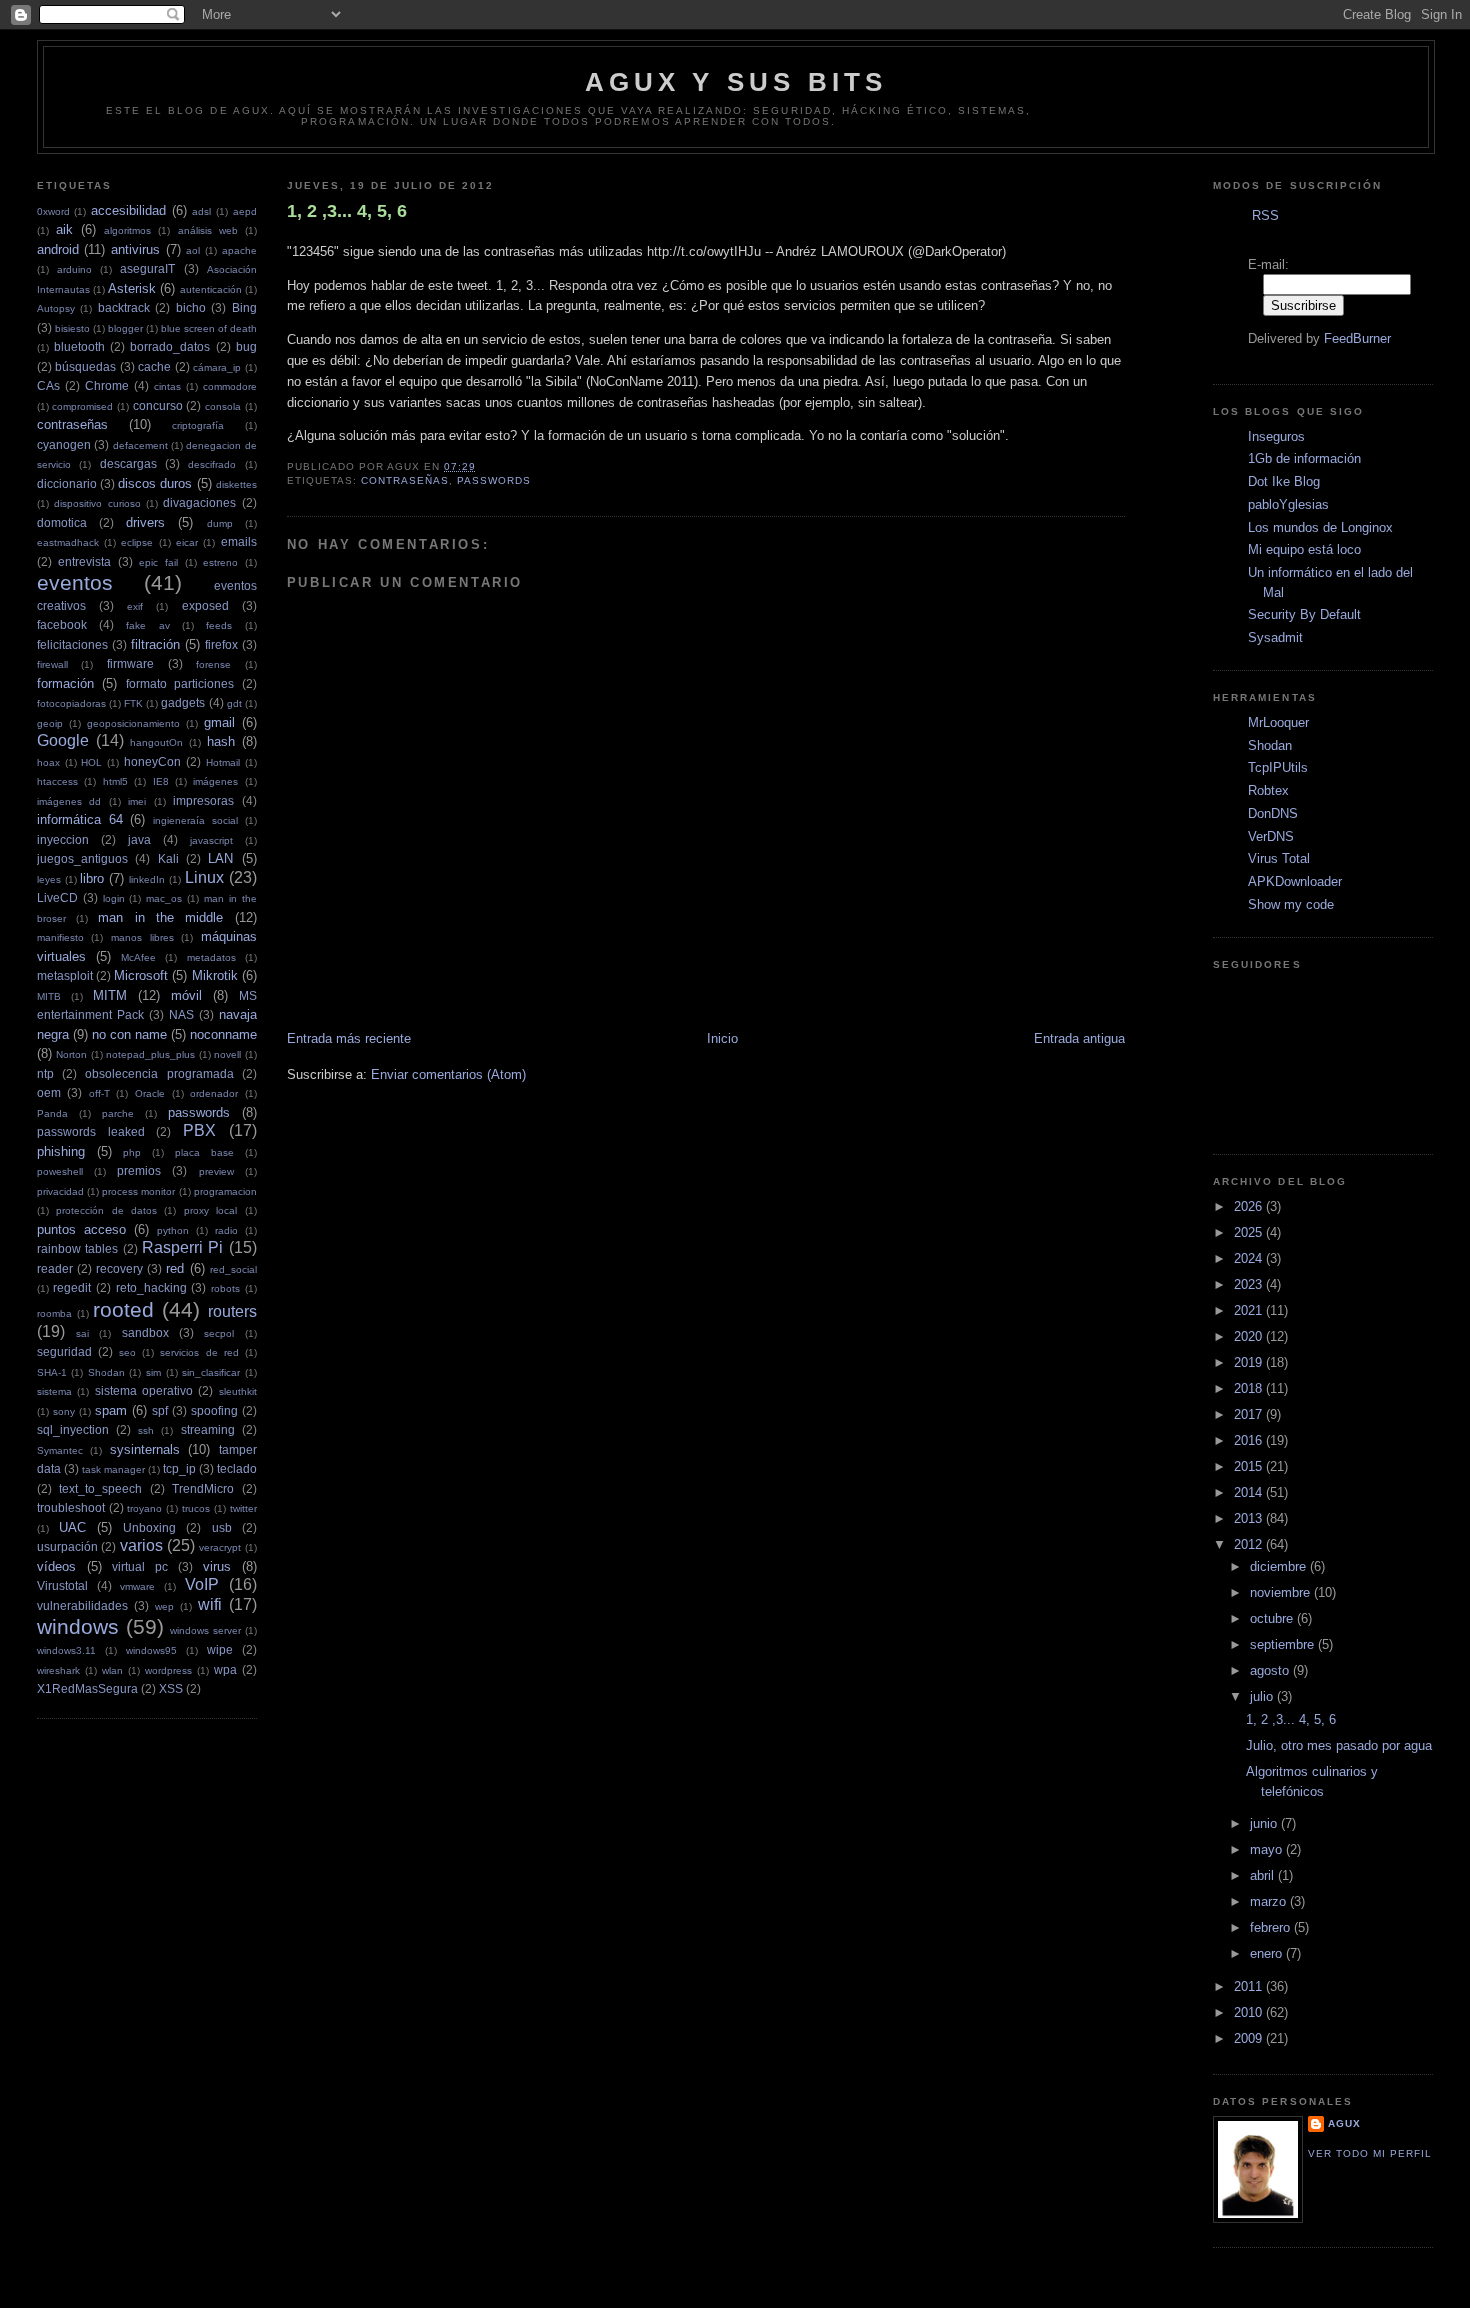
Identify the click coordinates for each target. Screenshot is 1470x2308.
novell (227, 1054)
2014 (1250, 1492)
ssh (146, 1430)
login (114, 898)
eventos (75, 582)
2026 (1250, 1206)
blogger (125, 328)
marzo (1270, 1901)
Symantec (60, 1450)
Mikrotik (215, 975)
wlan (112, 1670)
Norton (71, 1054)
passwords (199, 1112)
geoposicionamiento (133, 723)
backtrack (124, 307)
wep (164, 1606)
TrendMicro (203, 1488)
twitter (243, 1508)
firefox (221, 644)
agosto (1271, 1670)
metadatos (211, 957)
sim (153, 1372)
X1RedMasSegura (87, 1688)
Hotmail (223, 762)
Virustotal (62, 1585)
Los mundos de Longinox (1320, 527)
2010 (1250, 2012)
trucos (196, 1508)
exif (135, 606)
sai (82, 1333)
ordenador (214, 1093)
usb (222, 1527)
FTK (133, 703)
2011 (1250, 1986)
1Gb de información (1304, 458)
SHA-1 (52, 1372)
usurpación (67, 1546)
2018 (1250, 1388)
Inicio (722, 1038)
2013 (1250, 1518)
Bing (244, 307)
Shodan (106, 1372)
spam (111, 1410)
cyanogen (64, 444)
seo (127, 1352)
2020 (1250, 1336)
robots (225, 1288)
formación (65, 683)
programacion (225, 1191)
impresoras (203, 800)
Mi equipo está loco (1304, 549)
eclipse (137, 542)
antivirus (135, 249)
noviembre (1282, 1592)
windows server (205, 1630)
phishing (61, 1151)
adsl (201, 211)
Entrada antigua (1079, 1038)
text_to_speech (100, 1488)
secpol (219, 1333)
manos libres (142, 937)
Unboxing (149, 1527)
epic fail (158, 562)
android (58, 249)
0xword (53, 211)
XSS (171, 1688)
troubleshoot (71, 1507)
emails (239, 541)
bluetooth (79, 346)
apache (239, 250)
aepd (245, 211)
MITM (110, 995)
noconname (223, 1034)
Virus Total (1279, 858)
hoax (48, 762)
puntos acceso (81, 1229)
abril (1264, 1875)
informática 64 (80, 819)
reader (55, 1268)
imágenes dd (69, 801)
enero (1268, 1953)
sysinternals (145, 1449)
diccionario (67, 483)
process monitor (138, 1191)
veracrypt (220, 1547)
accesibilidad (128, 210)
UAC (72, 1527)
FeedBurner (1357, 338)
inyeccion (63, 839)
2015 (1250, 1466)
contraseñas (72, 424)
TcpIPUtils (1278, 767)
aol (193, 250)
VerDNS (1271, 836)
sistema (54, 1391)
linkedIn (147, 879)
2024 (1250, 1258)
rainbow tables (77, 1248)
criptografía (198, 425)
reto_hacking (151, 1287)
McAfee (138, 957)
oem (49, 1092)
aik (64, 229)
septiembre (1284, 1644)
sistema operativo (144, 1390)
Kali (168, 858)
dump (220, 523)
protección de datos (106, 1210)
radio (226, 1230)
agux (1344, 2123)
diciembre (1280, 1566)
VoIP (202, 1584)
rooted (123, 1309)
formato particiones (180, 683)
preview (216, 1171)
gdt (234, 703)
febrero (1272, 1927)
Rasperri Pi (182, 1247)
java (139, 839)
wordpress (168, 1670)
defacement (140, 445)
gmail (219, 722)
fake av (147, 625)
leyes (49, 879)
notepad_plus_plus (150, 1054)
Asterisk (132, 288)
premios (139, 1170)
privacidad (60, 1191)
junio (1265, 1823)
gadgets (183, 702)
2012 (1250, 1544)
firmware (130, 663)
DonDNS (1273, 813)
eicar (187, 542)
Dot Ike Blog (1284, 481)
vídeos (56, 1566)
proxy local (210, 1210)
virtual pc (140, 1566)
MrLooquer (1278, 722)
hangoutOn (156, 742)
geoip (50, 723)
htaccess (57, 781)
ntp (45, 1073)
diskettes (236, 484)
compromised (82, 406)
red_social (233, 1269)
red (175, 1268)
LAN (220, 858)
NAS (181, 1014)
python (173, 1230)
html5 (115, 781)
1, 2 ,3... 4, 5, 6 (347, 211)
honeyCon (152, 761)
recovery (119, 1268)
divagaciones (199, 502)
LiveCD (57, 897)
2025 (1250, 1232)
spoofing (214, 1410)
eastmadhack (68, 542)
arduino (74, 269)
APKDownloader (1295, 881)
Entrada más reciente (349, 1038)
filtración (155, 644)
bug (246, 346)
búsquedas (85, 366)
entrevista (84, 561)
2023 (1250, 1284)
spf (160, 1410)
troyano (144, 1508)
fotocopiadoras (71, 703)
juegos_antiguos (82, 858)
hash (221, 741)
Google (63, 740)
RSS (1265, 215)
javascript (211, 840)
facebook (62, 624)
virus (217, 1566)
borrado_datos (170, 346)
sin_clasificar (211, 1372)
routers (232, 1311)
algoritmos (127, 230)
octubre (1273, 1618)
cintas (167, 386)
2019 (1250, 1362)
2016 (1250, 1440)
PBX (199, 1130)
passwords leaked (91, 1131)
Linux (204, 877)
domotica (62, 522)
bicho (191, 307)
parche (118, 1113)
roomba (54, 1313)
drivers (145, 522)
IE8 (161, 781)
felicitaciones (72, 644)
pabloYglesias (1288, 504)
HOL (91, 762)
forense (213, 664)
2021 (1250, 1310)
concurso (158, 405)
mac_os (164, 898)
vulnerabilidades (82, 1605)
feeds (219, 625)
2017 (1250, 1414)
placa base (204, 1152)
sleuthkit (238, 1391)
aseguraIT (147, 268)
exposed (205, 605)
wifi (210, 1604)
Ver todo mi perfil (1370, 2153)
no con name (129, 1034)
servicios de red (199, 1352)
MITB (49, 996)
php (132, 1152)
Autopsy (56, 308)
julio (1263, 1696)
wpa (225, 1669)
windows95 (151, 1650)
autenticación (211, 289)
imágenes (215, 781)
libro (92, 878)
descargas (128, 463)
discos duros (155, 483)
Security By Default (1304, 614)
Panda (52, 1113)
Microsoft (141, 975)
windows (78, 1626)
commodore (230, 386)
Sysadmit (1275, 637)
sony (64, 1411)
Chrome (107, 385)
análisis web (208, 230)
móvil (186, 995)
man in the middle (160, 917)
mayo (1268, 1849)
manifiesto (60, 937)
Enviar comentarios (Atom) (448, 1074)
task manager (113, 1469)
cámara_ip (217, 367)
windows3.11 (66, 1650)
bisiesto (72, 328)
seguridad (64, 1351)
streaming (208, 1429)
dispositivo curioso (97, 503)
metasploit (65, 975)
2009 (1250, 2038)
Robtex (1268, 790)
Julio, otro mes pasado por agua (1339, 1745)
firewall (52, 664)
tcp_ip (179, 1468)
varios (141, 1545)
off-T (99, 1093)
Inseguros (1276, 436)
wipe (220, 1649)
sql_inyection (73, 1429)
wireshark (58, 1670)
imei (137, 801)
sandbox (145, 1332)
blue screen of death (209, 328)
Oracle (150, 1093)
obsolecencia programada (159, 1073)
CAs (48, 385)
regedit (72, 1287)
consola (223, 406)
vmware (137, 1586)
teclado (237, 1468)
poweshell (60, 1171)
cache (154, 366)
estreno (220, 562)
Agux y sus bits (736, 82)
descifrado (212, 464)
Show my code (1291, 904)
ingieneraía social (195, 820)
